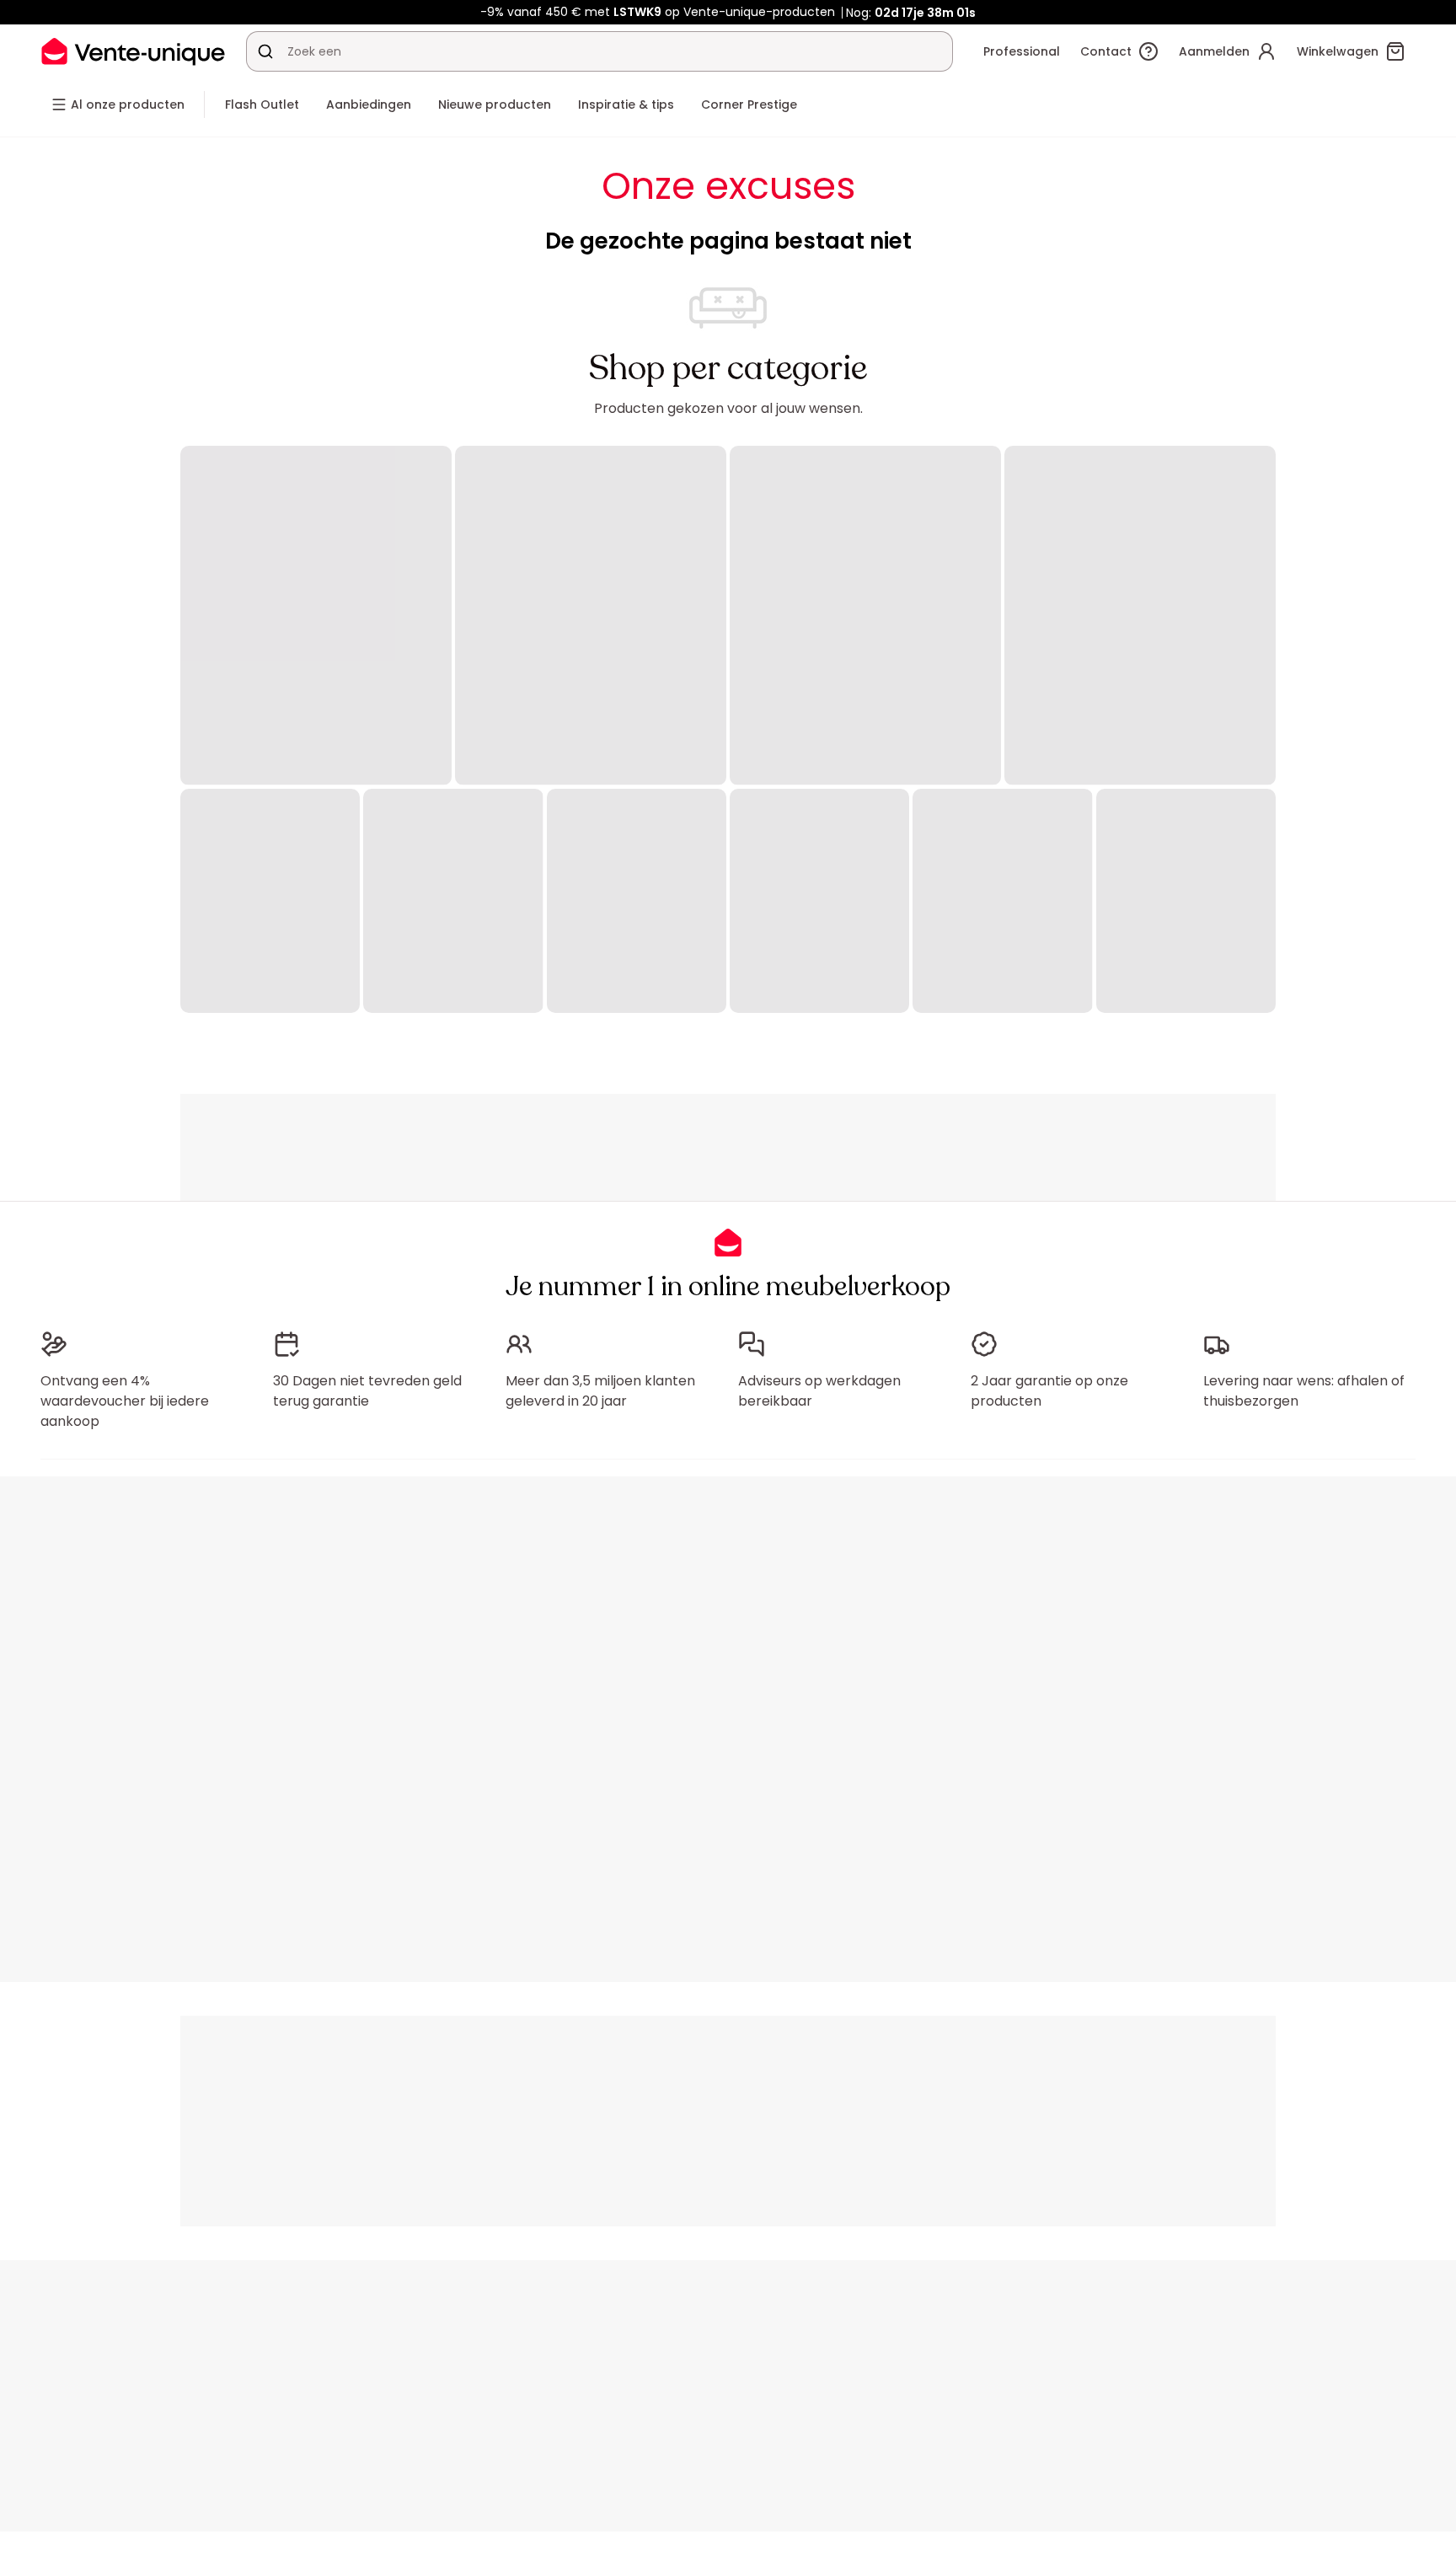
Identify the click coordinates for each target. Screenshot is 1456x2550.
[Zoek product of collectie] (265, 51)
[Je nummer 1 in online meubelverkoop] (133, 51)
